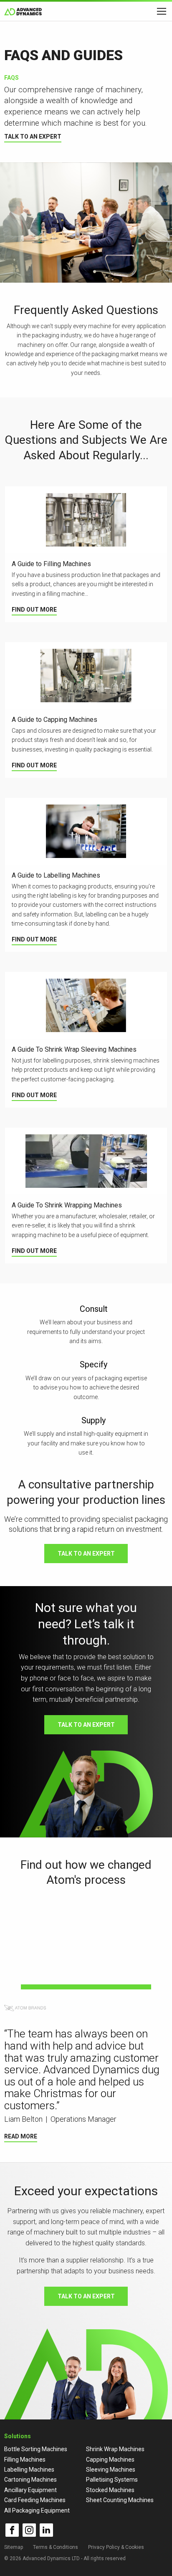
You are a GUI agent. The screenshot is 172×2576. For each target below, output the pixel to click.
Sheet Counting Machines (120, 2500)
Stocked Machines (110, 2490)
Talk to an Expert (33, 137)
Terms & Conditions (56, 2547)
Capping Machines (110, 2460)
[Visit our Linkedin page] (46, 2530)
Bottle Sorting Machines (36, 2449)
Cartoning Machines (30, 2480)
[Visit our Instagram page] (29, 2530)
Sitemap (14, 2547)
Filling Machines (25, 2460)
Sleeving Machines (111, 2470)
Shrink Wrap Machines (115, 2449)
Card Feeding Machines (35, 2500)
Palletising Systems (112, 2480)
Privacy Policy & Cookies (116, 2547)
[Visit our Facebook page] (12, 2530)
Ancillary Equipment (30, 2490)
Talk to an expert (86, 1554)
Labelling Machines (29, 2470)
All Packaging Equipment (37, 2510)
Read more (21, 2136)
